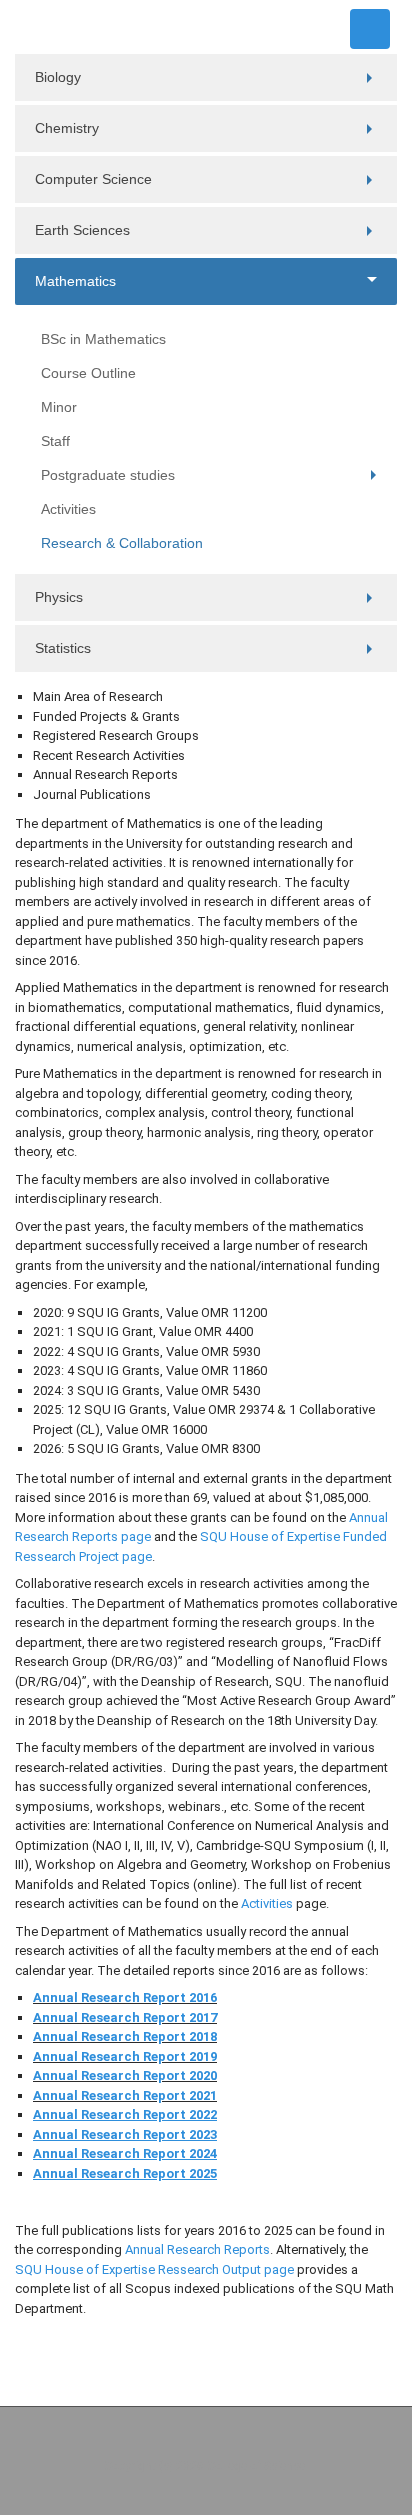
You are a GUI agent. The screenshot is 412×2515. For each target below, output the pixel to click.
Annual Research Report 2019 (125, 2056)
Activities (267, 1903)
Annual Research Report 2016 (125, 1997)
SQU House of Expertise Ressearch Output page (154, 2269)
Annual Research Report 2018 (125, 2036)
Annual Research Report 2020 (125, 2075)
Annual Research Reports (197, 2249)
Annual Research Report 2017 (125, 2017)
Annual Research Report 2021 (125, 2095)
